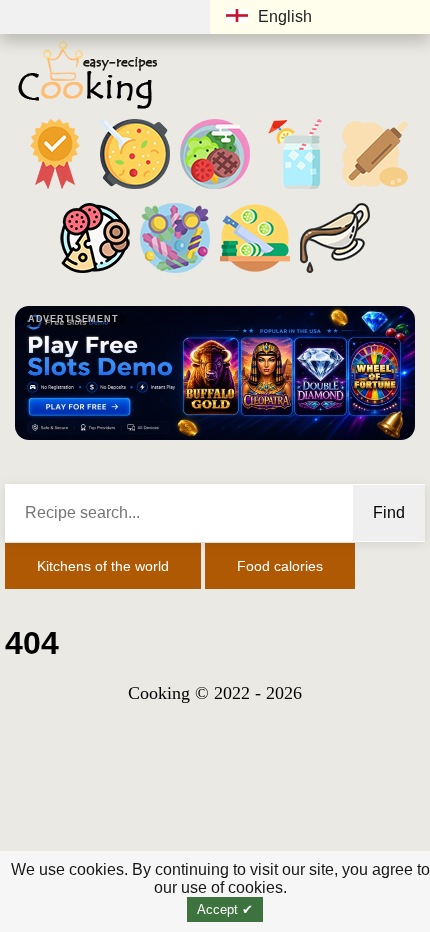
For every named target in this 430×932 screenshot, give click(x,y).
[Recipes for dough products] (375, 188)
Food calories (280, 566)
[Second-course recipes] (215, 188)
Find (389, 512)
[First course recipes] (135, 188)
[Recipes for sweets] (175, 272)
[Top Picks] (55, 188)
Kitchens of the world (103, 566)
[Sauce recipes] (335, 272)
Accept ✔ (225, 909)
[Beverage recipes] (295, 188)
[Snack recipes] (95, 272)
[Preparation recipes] (255, 272)
